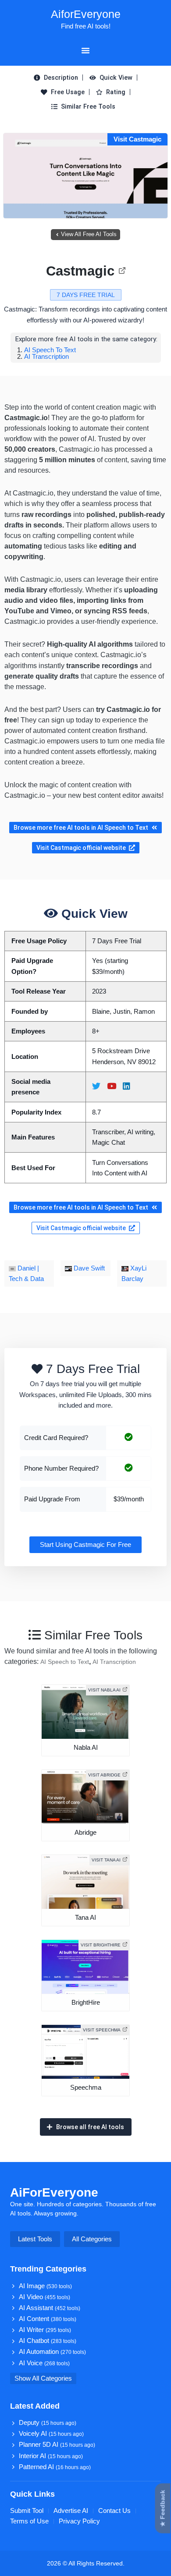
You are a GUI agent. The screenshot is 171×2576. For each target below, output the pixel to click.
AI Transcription (46, 356)
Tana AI (85, 1918)
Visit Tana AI (106, 1860)
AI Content (48, 2319)
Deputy (48, 2423)
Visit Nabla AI (104, 1690)
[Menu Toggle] (85, 50)
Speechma (86, 2088)
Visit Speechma (102, 2030)
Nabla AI (86, 1748)
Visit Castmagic (137, 139)
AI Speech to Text (50, 350)
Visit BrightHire (101, 1945)
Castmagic (80, 271)
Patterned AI (55, 2467)
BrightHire (86, 2003)
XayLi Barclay (134, 1274)
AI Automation (52, 2352)
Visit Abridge (104, 1775)
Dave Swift (88, 1268)
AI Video (45, 2297)
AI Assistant (50, 2308)
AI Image (45, 2286)
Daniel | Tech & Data (26, 1274)
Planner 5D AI (57, 2445)
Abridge (85, 1833)
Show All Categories (43, 2378)
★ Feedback (163, 2509)
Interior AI (51, 2456)
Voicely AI (51, 2434)
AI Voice (44, 2363)
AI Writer (45, 2330)
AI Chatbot (48, 2341)
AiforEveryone (86, 14)
